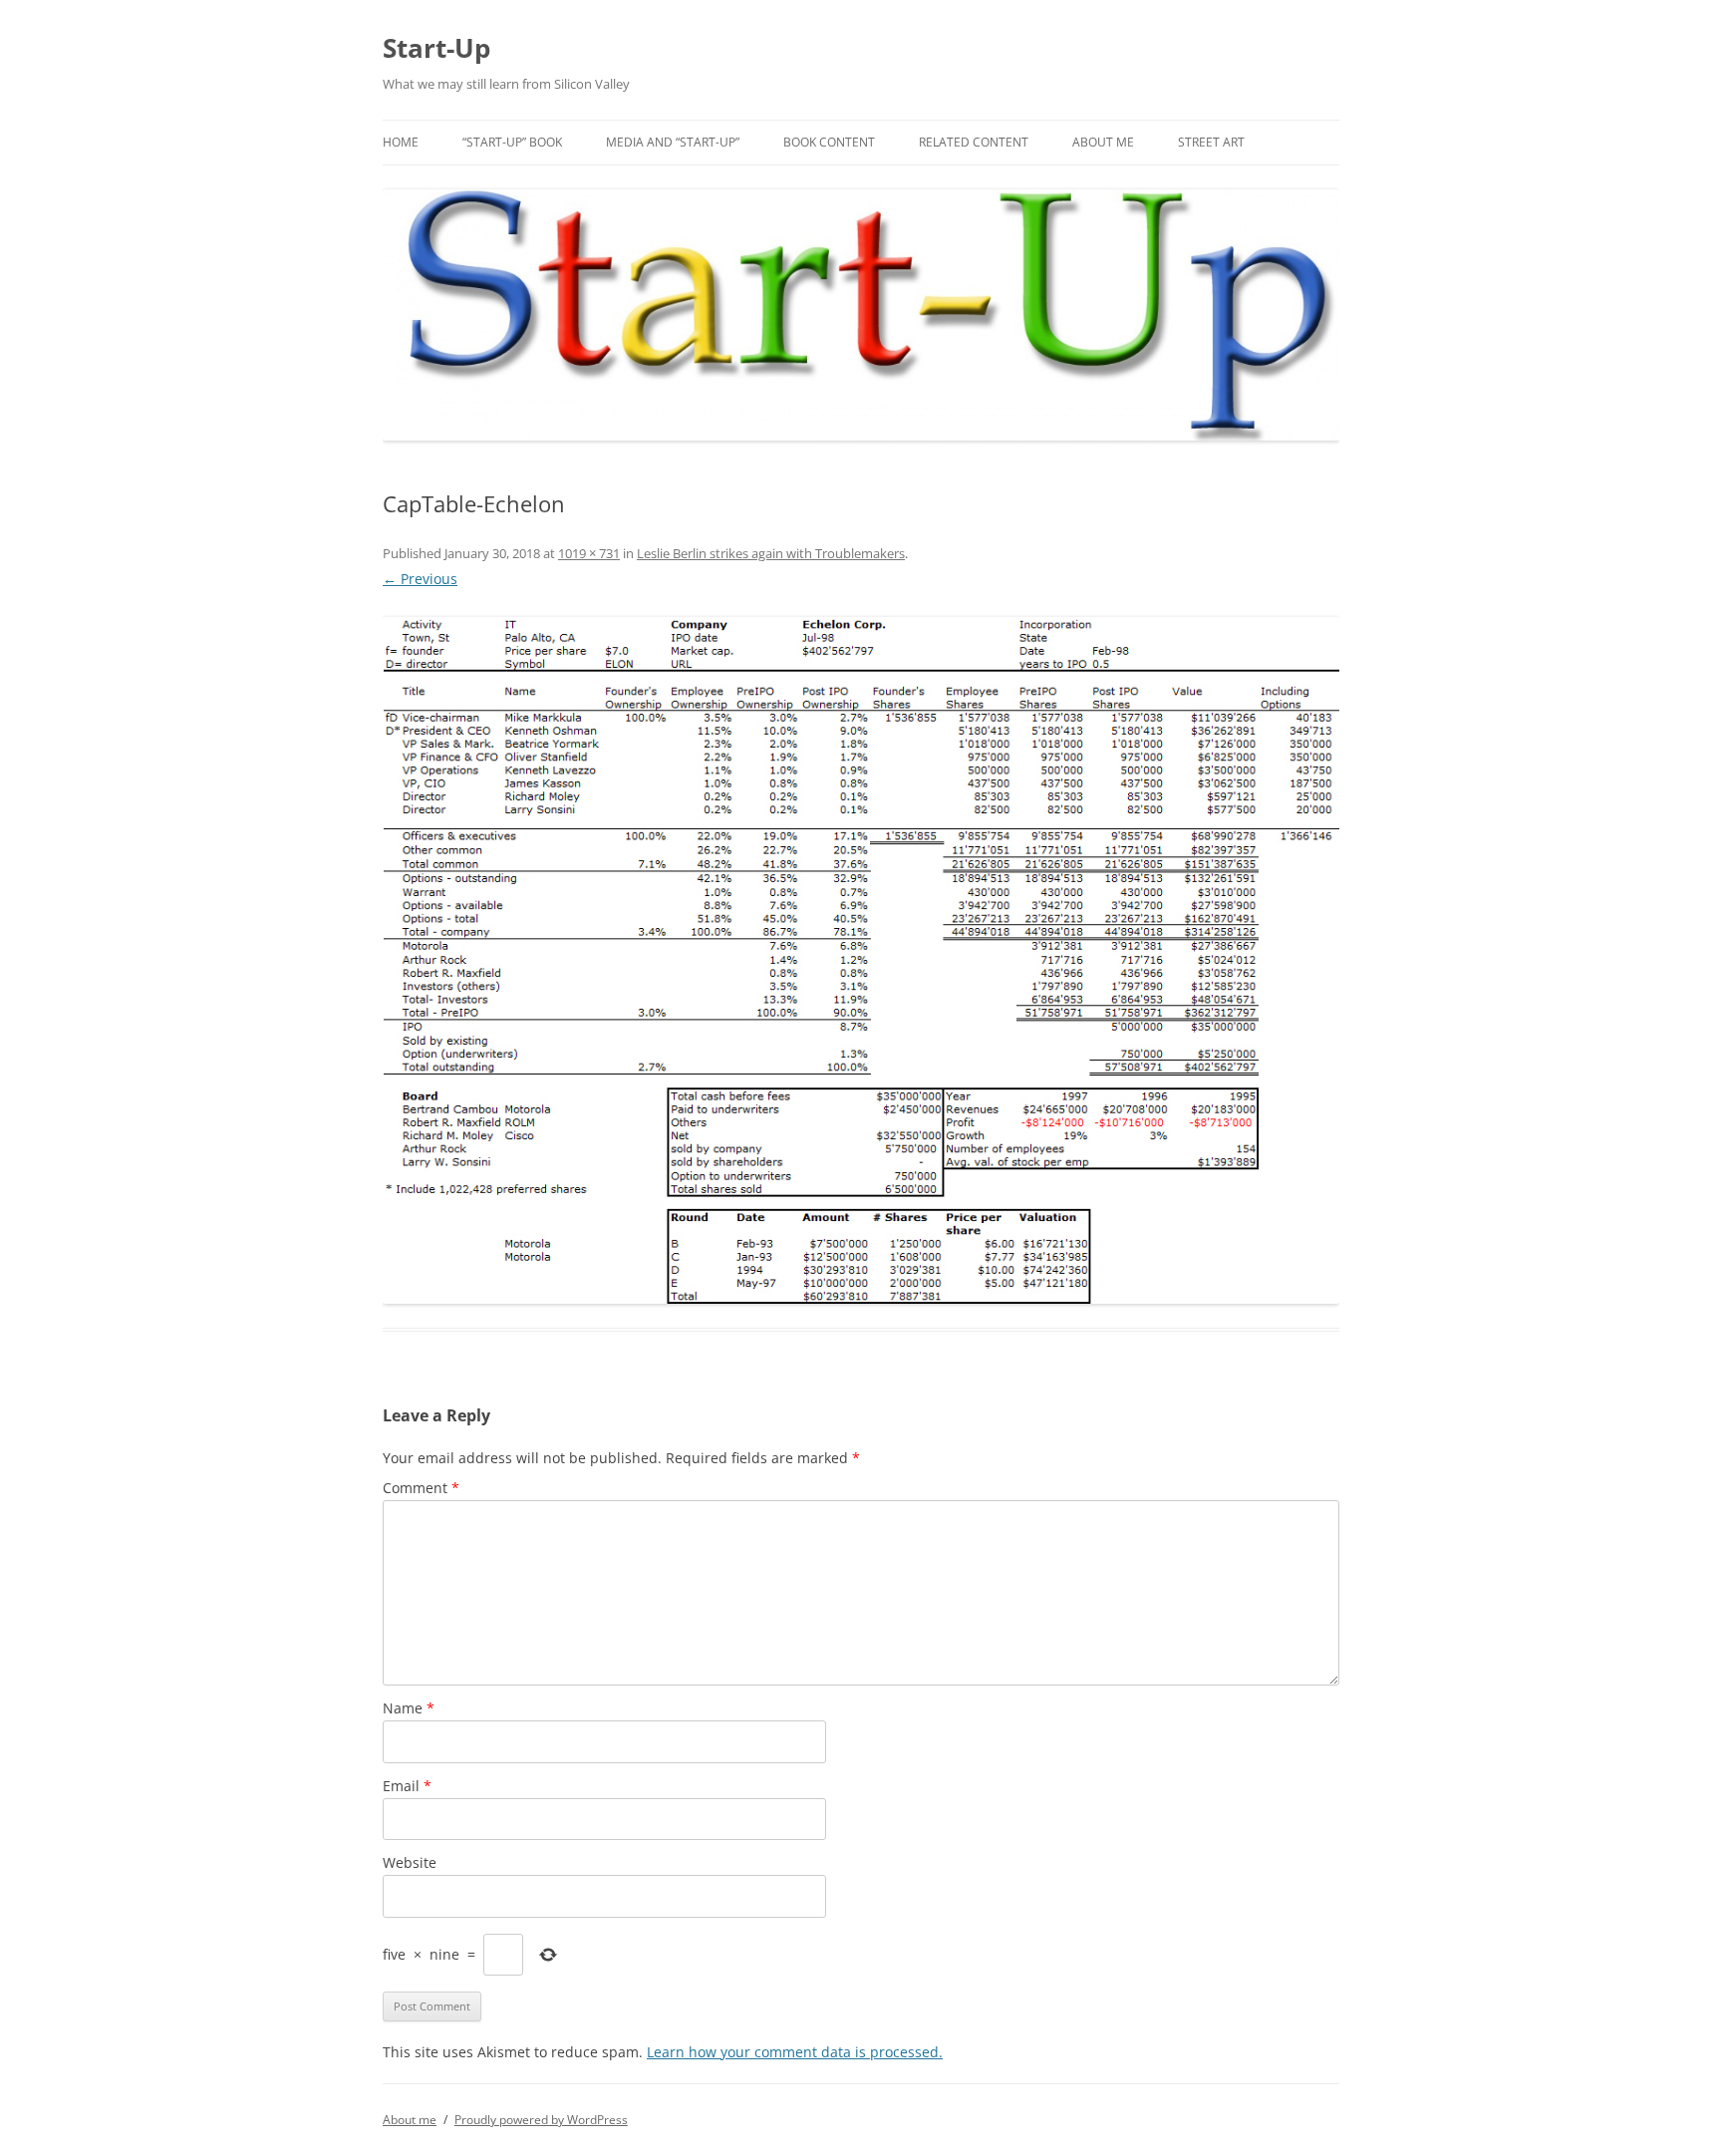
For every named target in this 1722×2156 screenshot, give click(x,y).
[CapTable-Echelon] (861, 960)
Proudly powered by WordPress (541, 2120)
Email (407, 1786)
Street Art (1211, 142)
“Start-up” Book (512, 142)
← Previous (420, 579)
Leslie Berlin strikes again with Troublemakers (771, 553)
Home (401, 142)
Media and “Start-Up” (673, 142)
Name (409, 1708)
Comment (421, 1488)
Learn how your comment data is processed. (795, 2052)
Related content (974, 142)
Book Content (829, 142)
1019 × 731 (589, 553)
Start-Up (436, 48)
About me (1103, 142)
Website (410, 1862)
